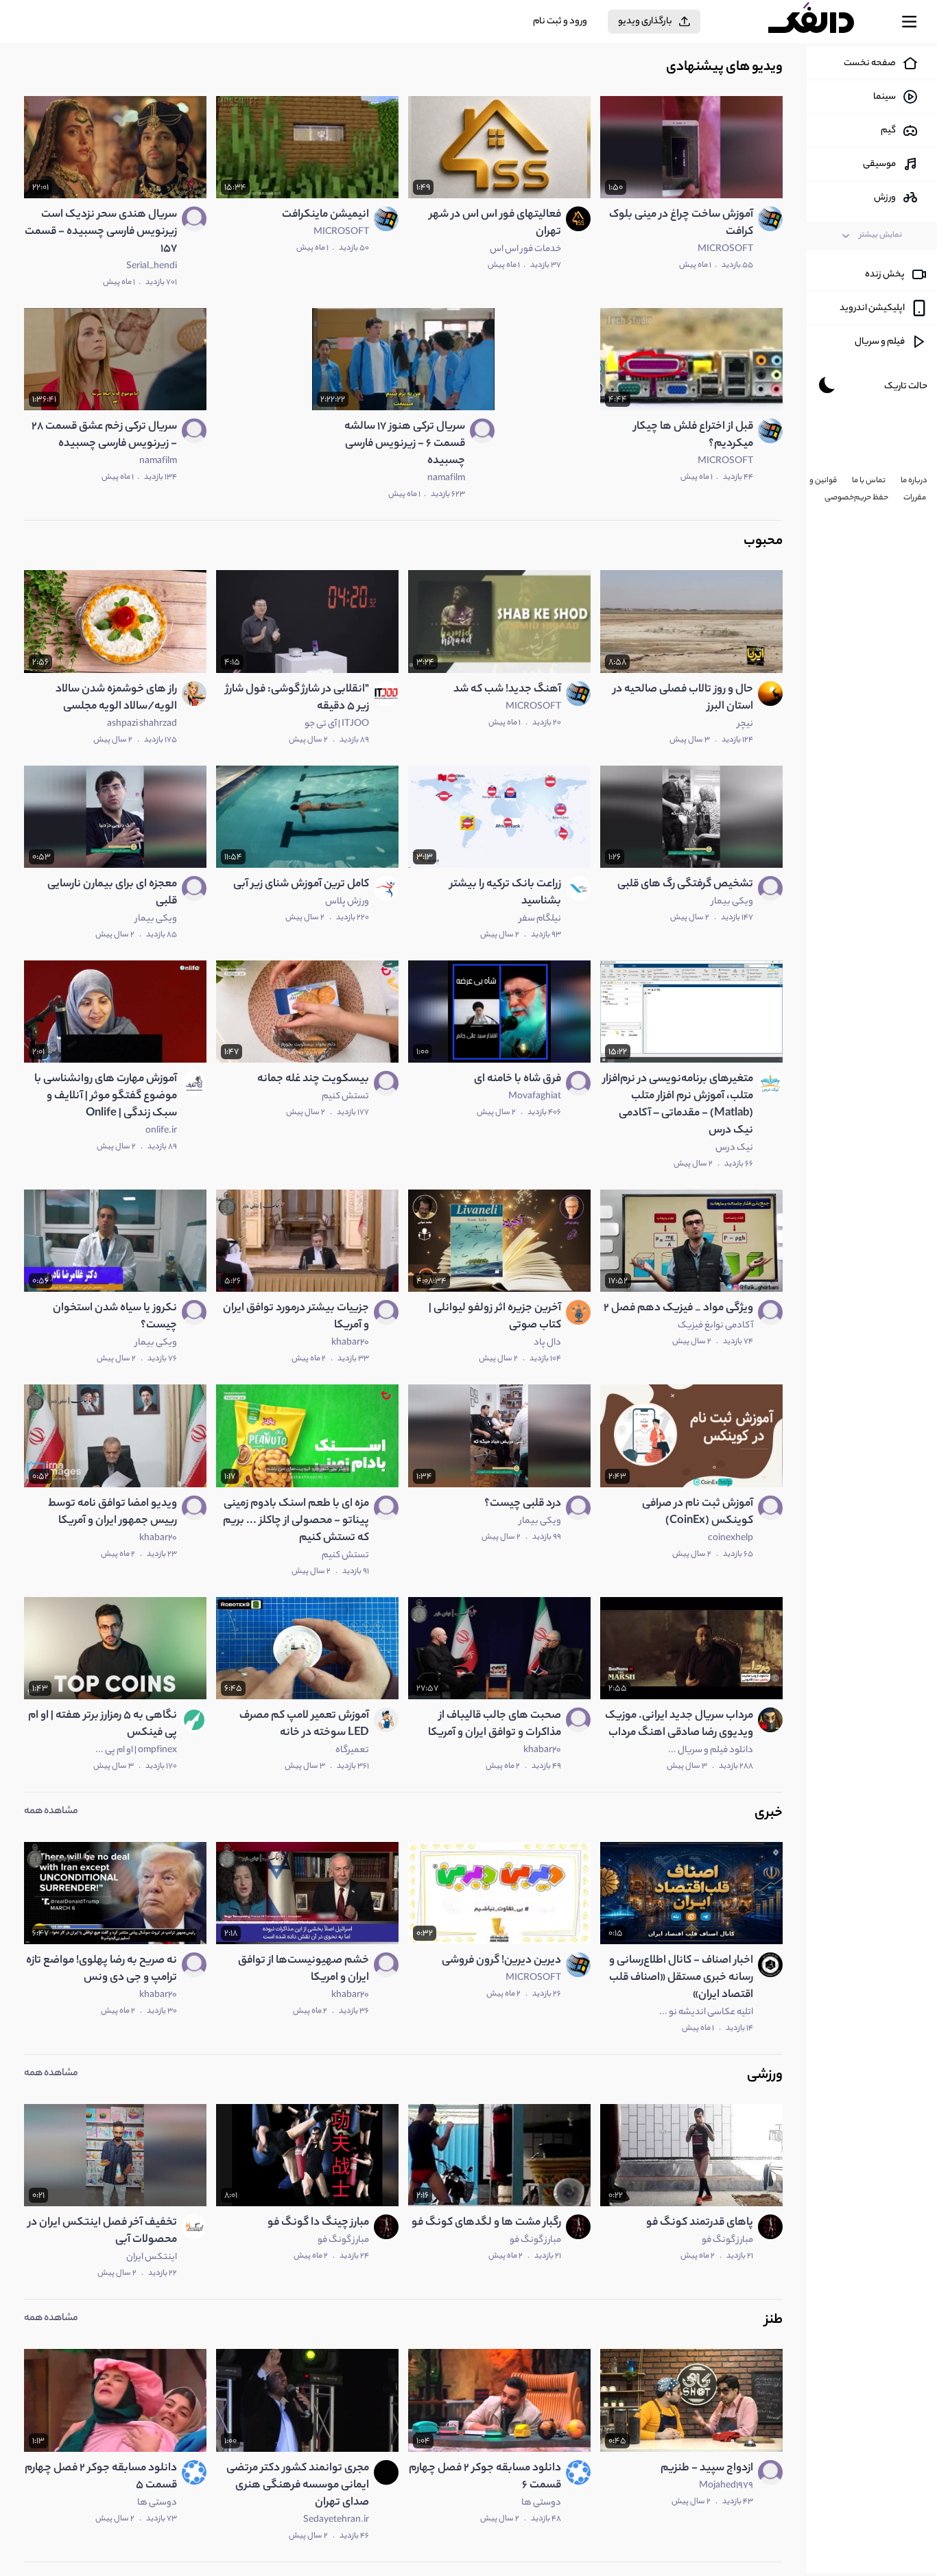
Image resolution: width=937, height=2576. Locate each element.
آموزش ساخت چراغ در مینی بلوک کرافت (681, 224)
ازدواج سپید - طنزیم (707, 2469)
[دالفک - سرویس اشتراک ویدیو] (823, 22)
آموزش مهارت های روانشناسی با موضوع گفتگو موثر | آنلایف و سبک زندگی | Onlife (106, 1097)
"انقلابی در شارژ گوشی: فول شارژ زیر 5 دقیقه (297, 698)
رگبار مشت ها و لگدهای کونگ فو (486, 2223)
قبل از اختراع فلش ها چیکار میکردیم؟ (693, 436)
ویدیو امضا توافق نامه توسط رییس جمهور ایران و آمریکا (112, 1513)
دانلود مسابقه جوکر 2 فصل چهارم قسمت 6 (485, 2477)
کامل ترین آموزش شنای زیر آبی (301, 885)
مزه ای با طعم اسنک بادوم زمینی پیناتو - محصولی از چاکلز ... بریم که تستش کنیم (296, 1521)
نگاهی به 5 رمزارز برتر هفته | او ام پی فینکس (103, 1725)
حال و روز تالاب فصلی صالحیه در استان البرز (683, 698)
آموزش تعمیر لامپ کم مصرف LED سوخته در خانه (304, 1725)
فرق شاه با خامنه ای (518, 1079)
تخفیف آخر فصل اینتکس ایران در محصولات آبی (103, 2232)
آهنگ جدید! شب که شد (507, 690)
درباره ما (914, 481)
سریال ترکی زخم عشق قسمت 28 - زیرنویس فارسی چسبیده (104, 436)
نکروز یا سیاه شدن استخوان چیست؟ (115, 1317)
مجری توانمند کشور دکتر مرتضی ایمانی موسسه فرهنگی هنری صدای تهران (298, 2486)
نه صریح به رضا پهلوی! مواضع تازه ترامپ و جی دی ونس (102, 1970)
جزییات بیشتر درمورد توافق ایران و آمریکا (296, 1317)
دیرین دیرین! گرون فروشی (501, 1961)
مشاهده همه (51, 1812)
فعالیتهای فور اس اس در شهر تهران (495, 224)
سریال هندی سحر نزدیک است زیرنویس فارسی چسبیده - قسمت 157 (101, 232)
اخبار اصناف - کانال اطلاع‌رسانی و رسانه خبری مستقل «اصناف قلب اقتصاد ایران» (681, 1978)
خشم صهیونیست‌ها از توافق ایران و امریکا (304, 1970)
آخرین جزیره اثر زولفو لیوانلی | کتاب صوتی (495, 1317)
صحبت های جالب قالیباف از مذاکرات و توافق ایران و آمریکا (495, 1725)
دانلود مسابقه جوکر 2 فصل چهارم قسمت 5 (101, 2477)
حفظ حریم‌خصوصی (856, 498)
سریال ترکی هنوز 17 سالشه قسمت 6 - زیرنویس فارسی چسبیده (405, 444)
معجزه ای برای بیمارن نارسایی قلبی (112, 893)
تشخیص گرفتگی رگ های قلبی (685, 885)
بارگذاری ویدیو (645, 22)
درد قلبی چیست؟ (523, 1504)
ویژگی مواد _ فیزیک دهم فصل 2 (678, 1309)
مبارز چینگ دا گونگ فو (318, 2223)
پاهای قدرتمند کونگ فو (700, 2223)
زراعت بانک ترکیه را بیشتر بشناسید (506, 893)
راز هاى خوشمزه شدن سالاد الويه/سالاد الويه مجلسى (116, 698)
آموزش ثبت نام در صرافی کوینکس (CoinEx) (698, 1513)
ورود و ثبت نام (560, 22)
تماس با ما (869, 481)
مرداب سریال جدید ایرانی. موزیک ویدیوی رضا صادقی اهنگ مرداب (679, 1725)
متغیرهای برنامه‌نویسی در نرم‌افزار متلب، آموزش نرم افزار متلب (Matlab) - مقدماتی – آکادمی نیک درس (678, 1105)
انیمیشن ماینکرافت (325, 215)
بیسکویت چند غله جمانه (313, 1079)
